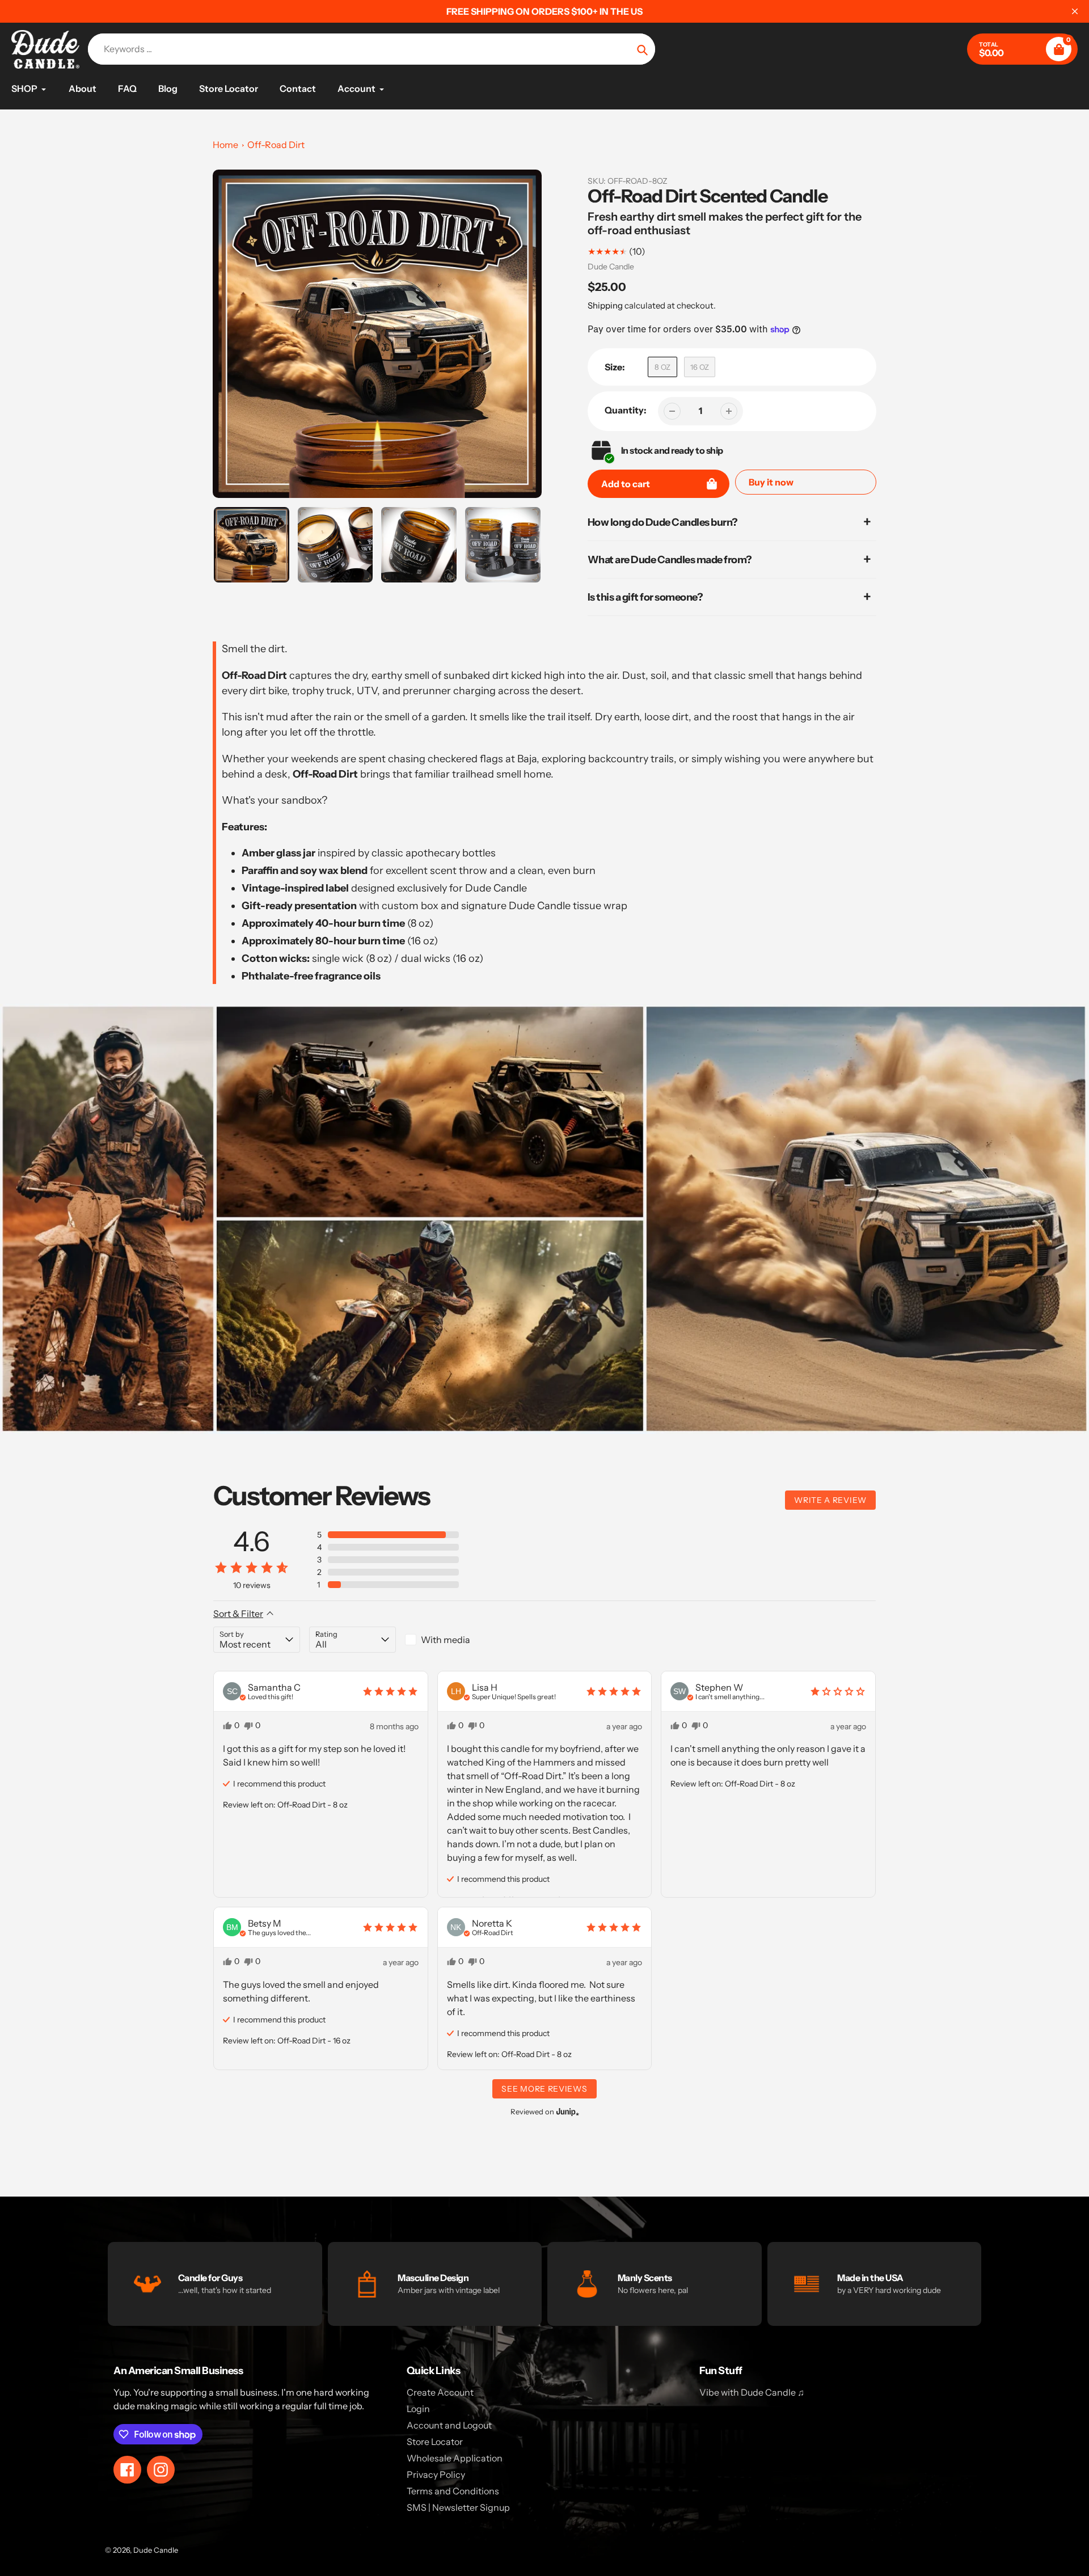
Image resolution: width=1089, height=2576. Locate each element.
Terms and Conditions (453, 2491)
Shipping (605, 305)
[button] (388, 1535)
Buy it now (771, 482)
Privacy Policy (436, 2474)
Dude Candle (611, 267)
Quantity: (626, 410)
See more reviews (544, 2089)
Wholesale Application (455, 2458)
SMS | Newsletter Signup (458, 2507)
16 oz (700, 367)
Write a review (830, 1500)
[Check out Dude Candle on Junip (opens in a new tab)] (567, 2112)
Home (225, 145)
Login (418, 2409)
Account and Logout (449, 2425)
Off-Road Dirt (276, 145)
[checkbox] (448, 1640)
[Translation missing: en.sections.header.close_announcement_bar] (1075, 11)
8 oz (662, 367)
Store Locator (435, 2442)
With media (446, 1640)
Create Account (440, 2392)
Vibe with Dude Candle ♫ (752, 2392)
